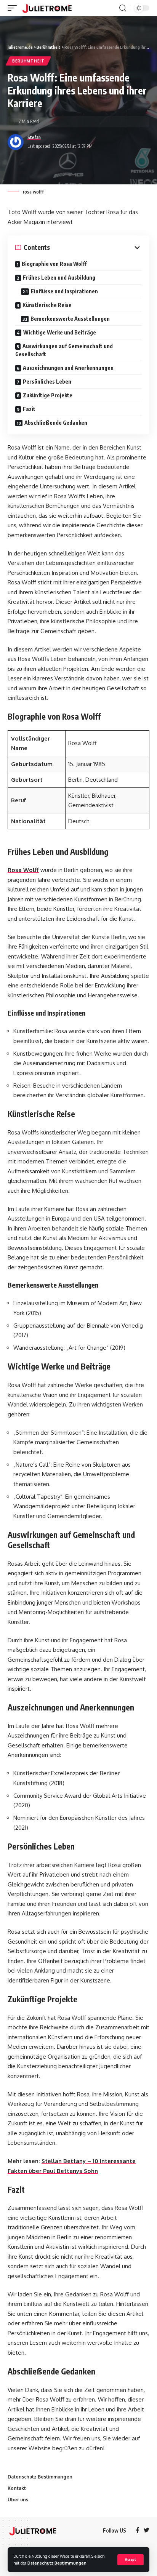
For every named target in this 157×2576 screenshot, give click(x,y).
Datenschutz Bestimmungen (57, 2563)
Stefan (34, 137)
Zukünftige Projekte (48, 395)
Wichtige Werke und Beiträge (60, 332)
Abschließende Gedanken (56, 423)
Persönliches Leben (47, 382)
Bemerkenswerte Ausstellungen (70, 319)
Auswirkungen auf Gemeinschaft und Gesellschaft (64, 350)
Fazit (29, 409)
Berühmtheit (28, 61)
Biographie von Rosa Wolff (54, 264)
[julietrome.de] (47, 8)
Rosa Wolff (23, 870)
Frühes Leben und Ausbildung (59, 278)
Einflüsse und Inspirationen (64, 291)
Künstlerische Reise (47, 305)
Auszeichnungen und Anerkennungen (68, 368)
